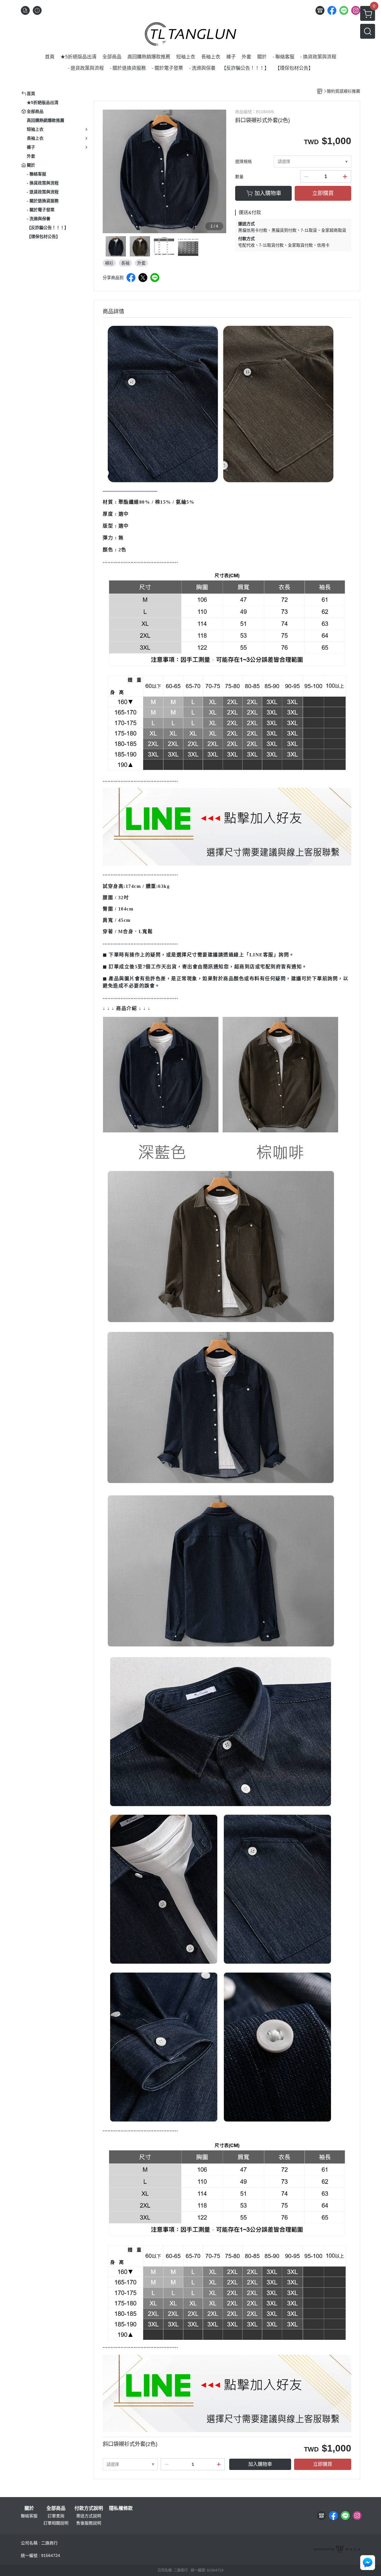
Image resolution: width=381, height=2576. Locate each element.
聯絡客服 (29, 2516)
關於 (29, 2508)
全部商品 (56, 2508)
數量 (239, 177)
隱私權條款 (121, 2508)
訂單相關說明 (56, 2523)
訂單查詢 (56, 2516)
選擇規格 (243, 161)
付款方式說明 (89, 2508)
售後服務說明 (89, 2523)
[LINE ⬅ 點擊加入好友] (227, 826)
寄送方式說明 (89, 2516)
